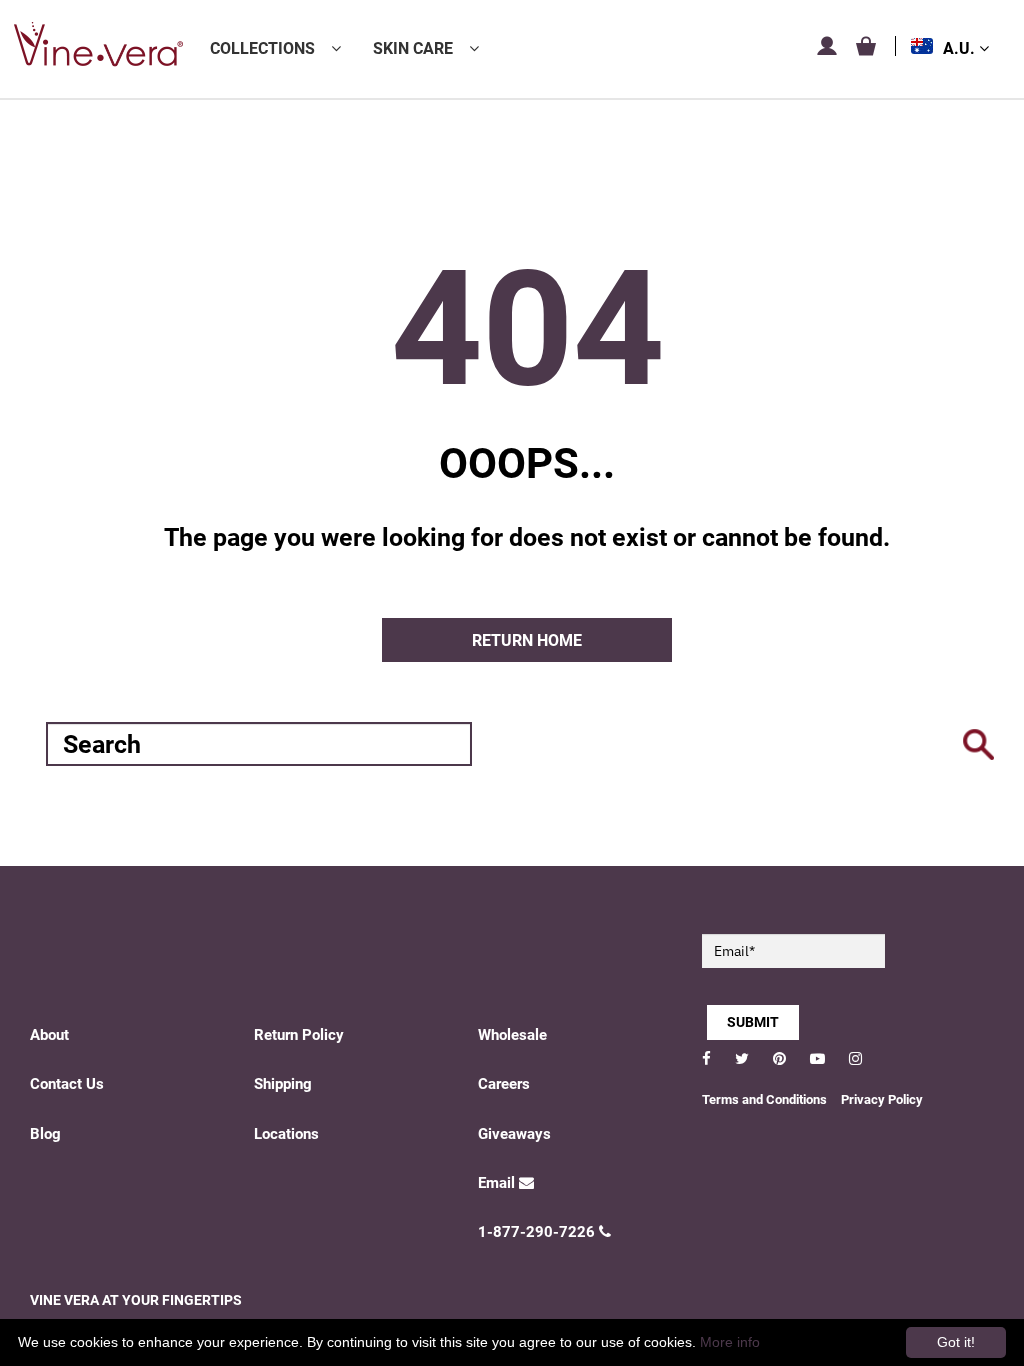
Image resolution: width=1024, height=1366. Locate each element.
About (49, 1035)
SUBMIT (753, 1022)
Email (496, 1183)
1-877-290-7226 (536, 1232)
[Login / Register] (827, 46)
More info (730, 1342)
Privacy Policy (882, 1099)
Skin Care (413, 48)
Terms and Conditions (764, 1099)
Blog (45, 1134)
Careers (504, 1084)
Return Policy (299, 1035)
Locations (286, 1134)
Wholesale (512, 1035)
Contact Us (67, 1084)
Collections (262, 48)
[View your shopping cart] (866, 46)
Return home (527, 640)
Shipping (283, 1084)
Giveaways (514, 1134)
